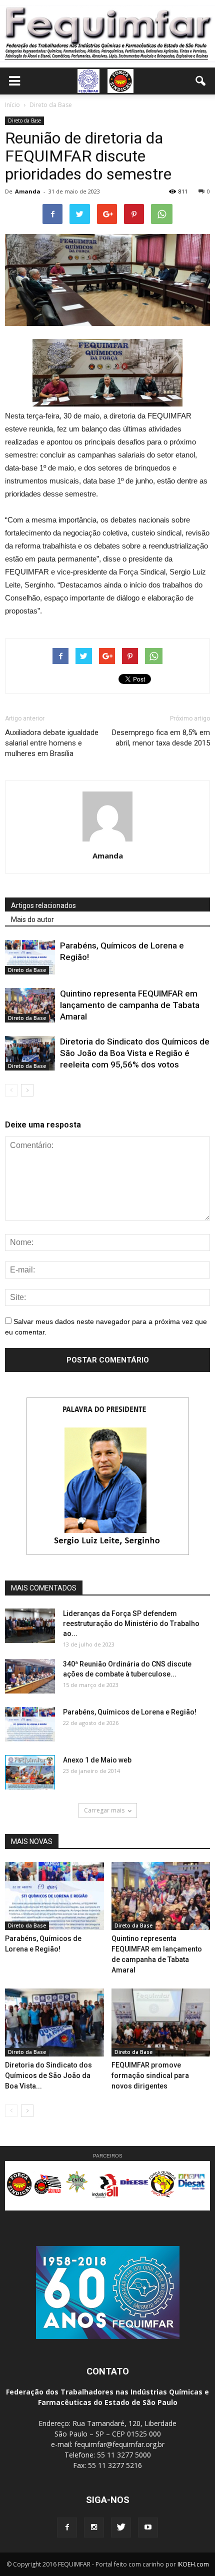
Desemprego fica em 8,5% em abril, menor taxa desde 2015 (161, 738)
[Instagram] (94, 2527)
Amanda (28, 191)
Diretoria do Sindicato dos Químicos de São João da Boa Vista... (48, 2075)
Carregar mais (104, 1810)
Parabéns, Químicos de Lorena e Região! (130, 1712)
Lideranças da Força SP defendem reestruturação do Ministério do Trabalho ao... (131, 1623)
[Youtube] (148, 2527)
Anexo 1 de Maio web (97, 1760)
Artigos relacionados (43, 905)
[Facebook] (67, 2527)
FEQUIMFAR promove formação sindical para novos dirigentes (150, 2075)
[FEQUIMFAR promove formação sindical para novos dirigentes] (161, 2022)
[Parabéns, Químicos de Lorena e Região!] (30, 957)
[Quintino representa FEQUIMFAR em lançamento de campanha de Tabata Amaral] (30, 1005)
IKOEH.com (193, 2564)
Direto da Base (24, 120)
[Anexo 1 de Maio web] (30, 1772)
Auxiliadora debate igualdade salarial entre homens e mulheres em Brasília (52, 743)
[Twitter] (121, 2527)
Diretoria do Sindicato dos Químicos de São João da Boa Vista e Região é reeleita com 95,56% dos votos (135, 1053)
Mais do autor (32, 919)
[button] (201, 81)
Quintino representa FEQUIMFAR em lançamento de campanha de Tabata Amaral (130, 1005)
